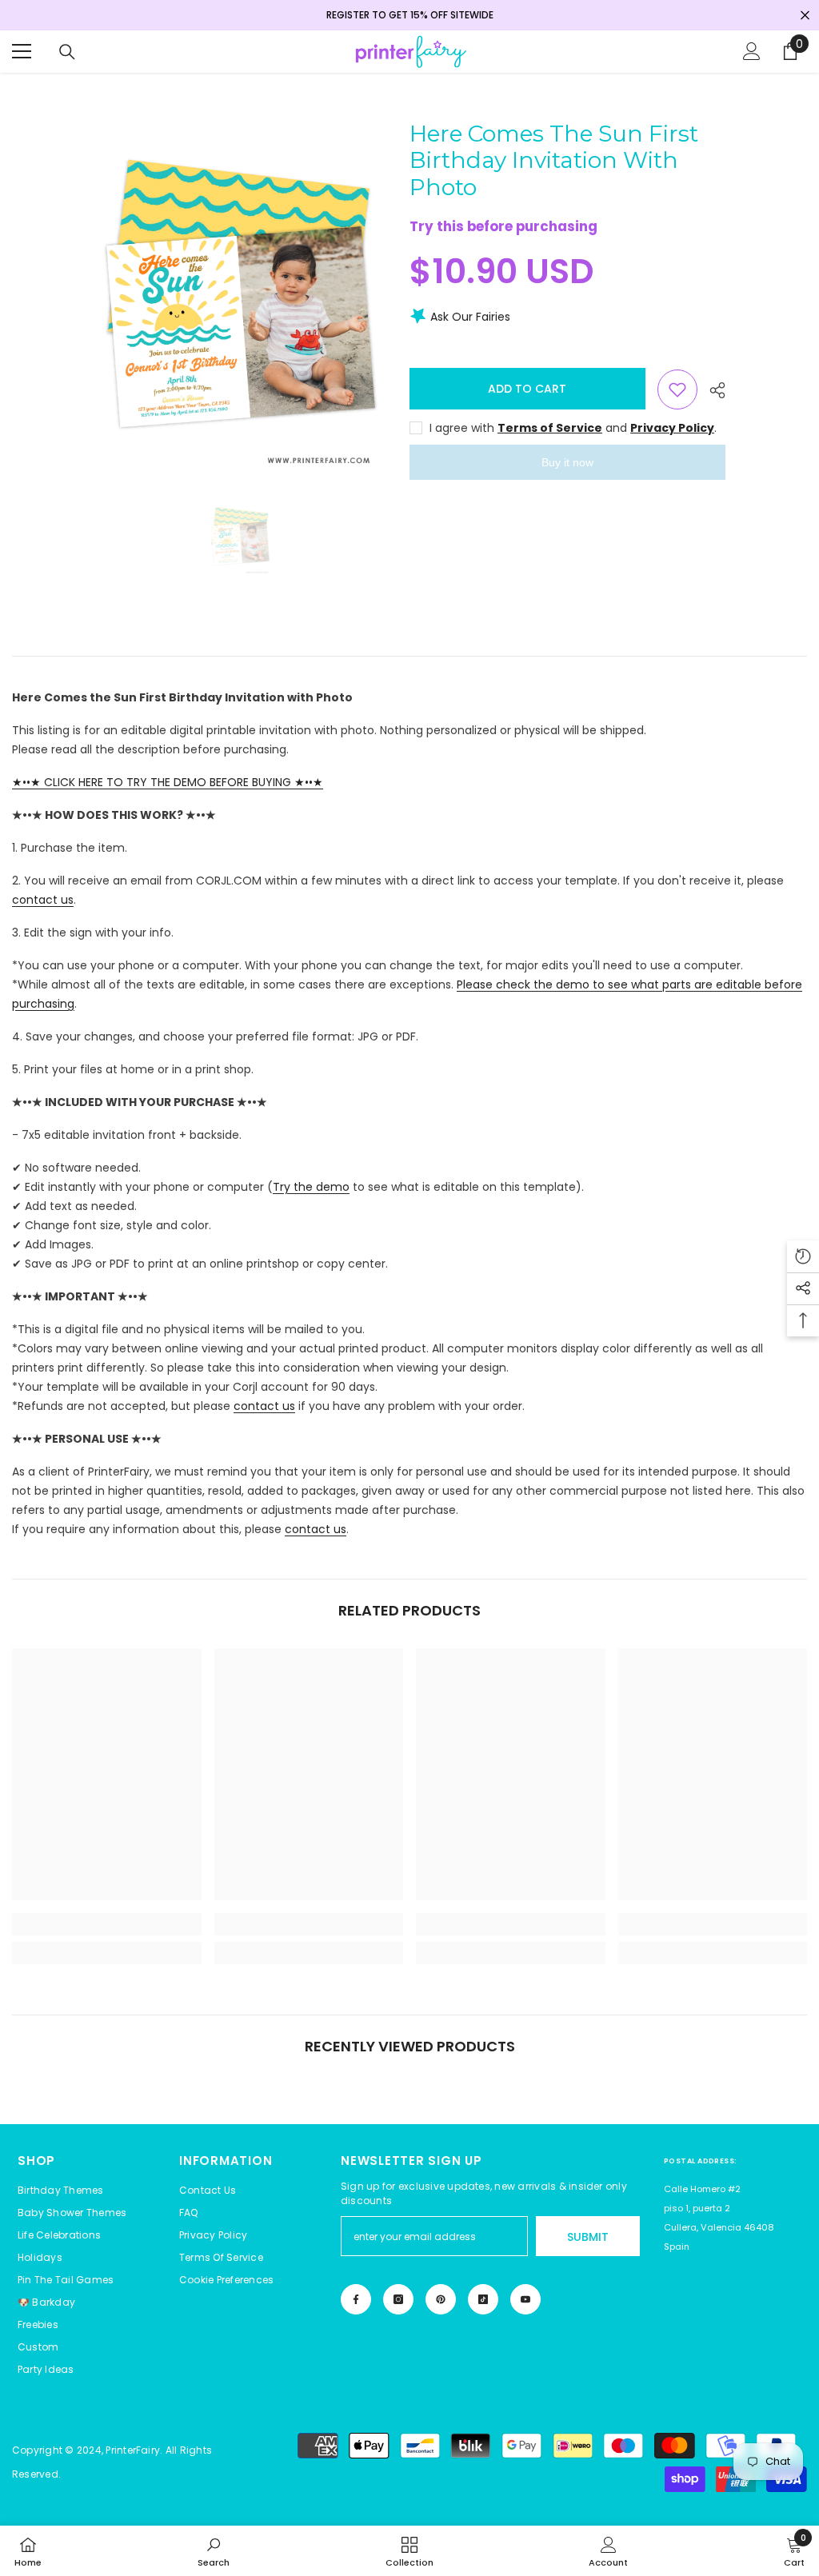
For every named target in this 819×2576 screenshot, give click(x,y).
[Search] (67, 52)
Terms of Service (550, 428)
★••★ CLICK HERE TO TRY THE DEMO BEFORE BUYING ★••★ (168, 782)
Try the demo (311, 1187)
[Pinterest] (441, 2299)
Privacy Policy (672, 428)
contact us (43, 900)
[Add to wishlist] (677, 389)
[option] (240, 298)
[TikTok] (483, 2299)
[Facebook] (356, 2299)
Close (805, 16)
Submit (588, 2237)
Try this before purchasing (503, 226)
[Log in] (752, 51)
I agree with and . (573, 428)
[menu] (22, 51)
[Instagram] (398, 2299)
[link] (107, 1924)
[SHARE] (711, 390)
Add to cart (527, 389)
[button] (226, 2280)
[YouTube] (525, 2299)
